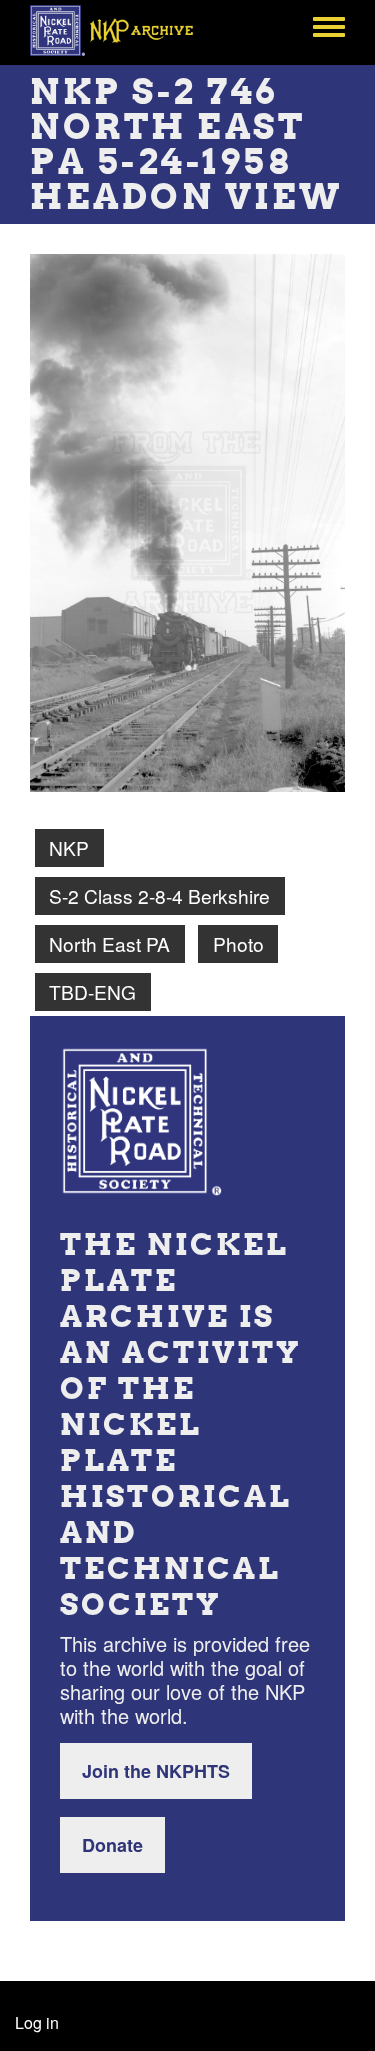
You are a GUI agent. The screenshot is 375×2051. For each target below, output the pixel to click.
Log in (37, 2022)
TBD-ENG (92, 991)
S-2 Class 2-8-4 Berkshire (159, 895)
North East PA (109, 943)
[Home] (122, 30)
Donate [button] (112, 1845)
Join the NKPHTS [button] (156, 1771)
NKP (69, 847)
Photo (238, 943)
